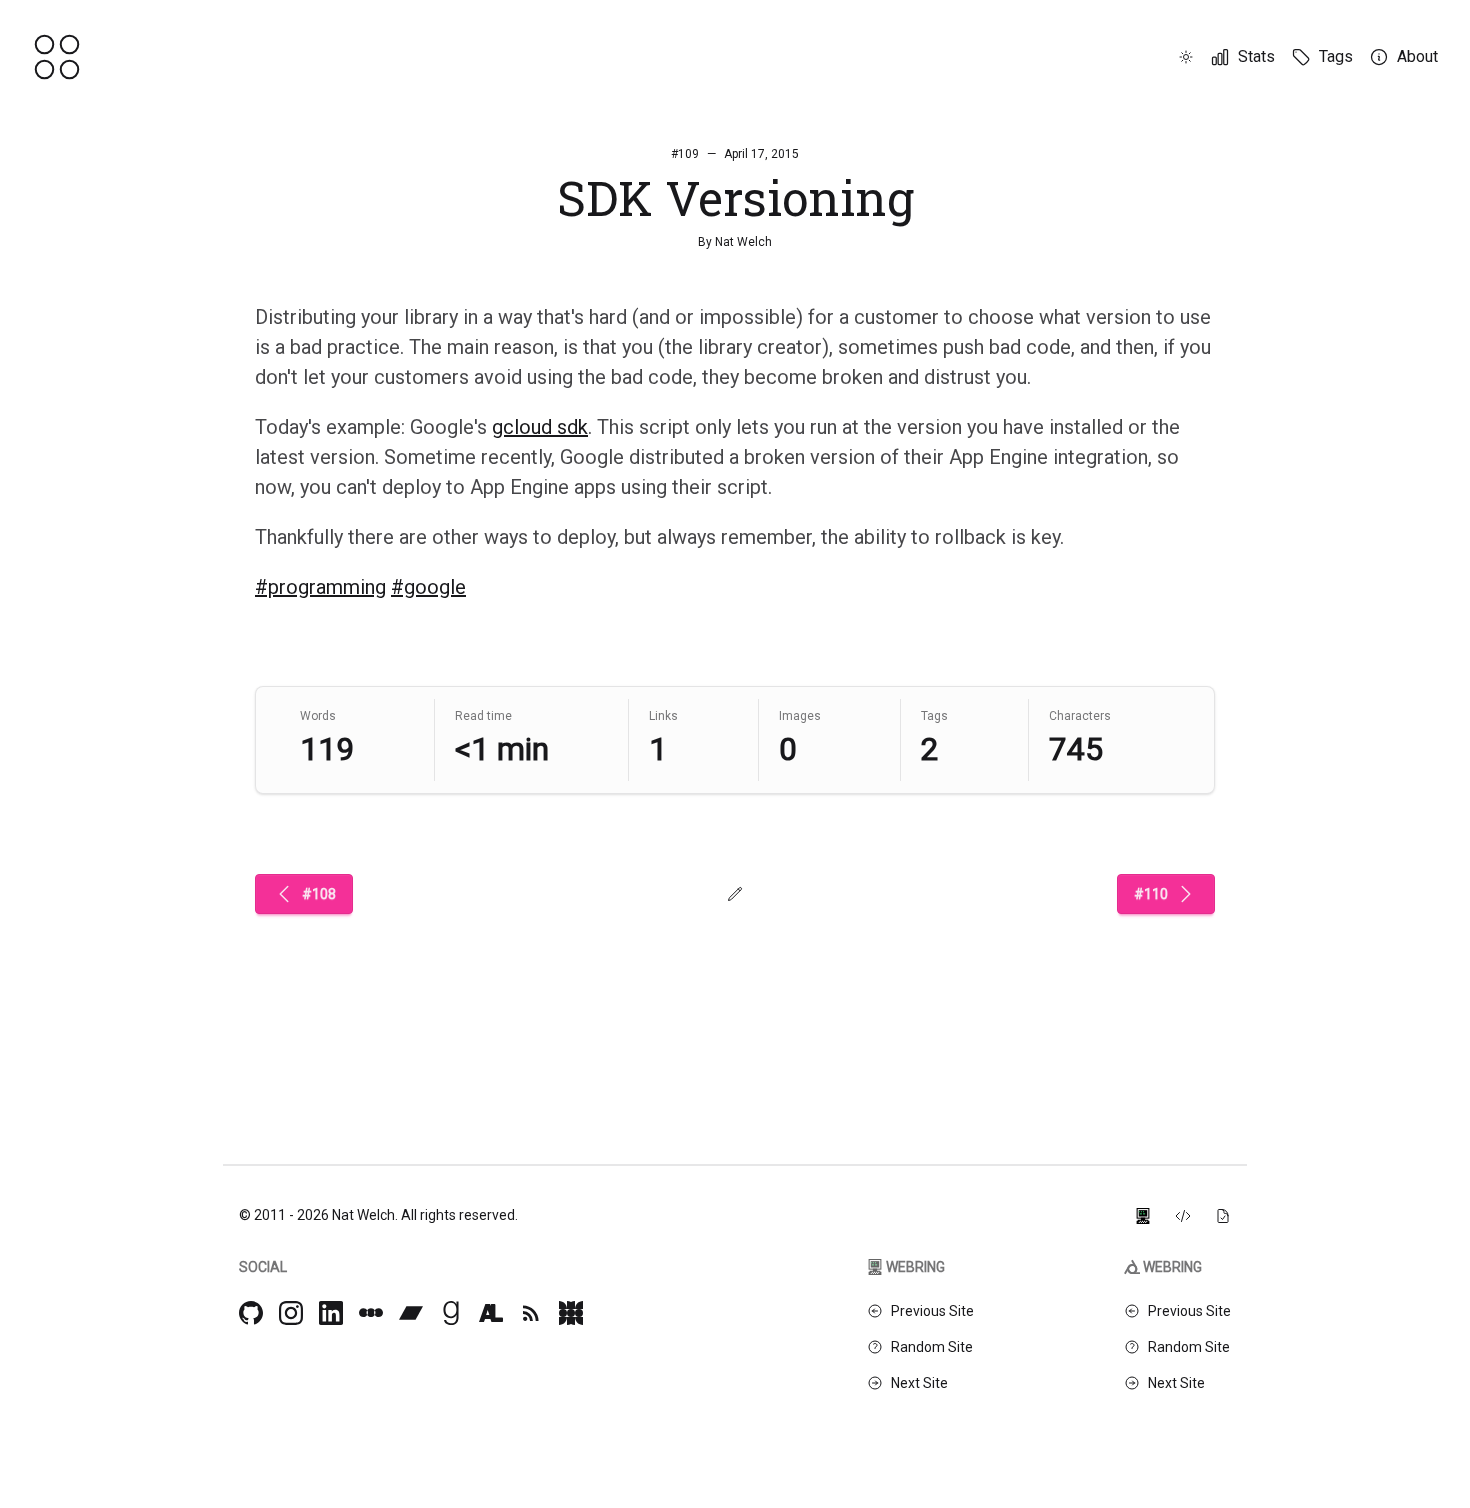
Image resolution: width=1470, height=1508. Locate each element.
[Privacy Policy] (1223, 1215)
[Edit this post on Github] (735, 894)
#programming (320, 587)
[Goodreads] (451, 1313)
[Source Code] (1183, 1215)
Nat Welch (743, 242)
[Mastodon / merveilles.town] (571, 1313)
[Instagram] (291, 1313)
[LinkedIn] (331, 1313)
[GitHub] (251, 1313)
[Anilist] (491, 1313)
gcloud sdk (540, 427)
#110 (1151, 894)
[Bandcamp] (411, 1313)
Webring (915, 1267)
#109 (685, 154)
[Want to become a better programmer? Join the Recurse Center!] (1143, 1215)
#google (428, 587)
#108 (319, 894)
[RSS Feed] (531, 1313)
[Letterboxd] (371, 1313)
